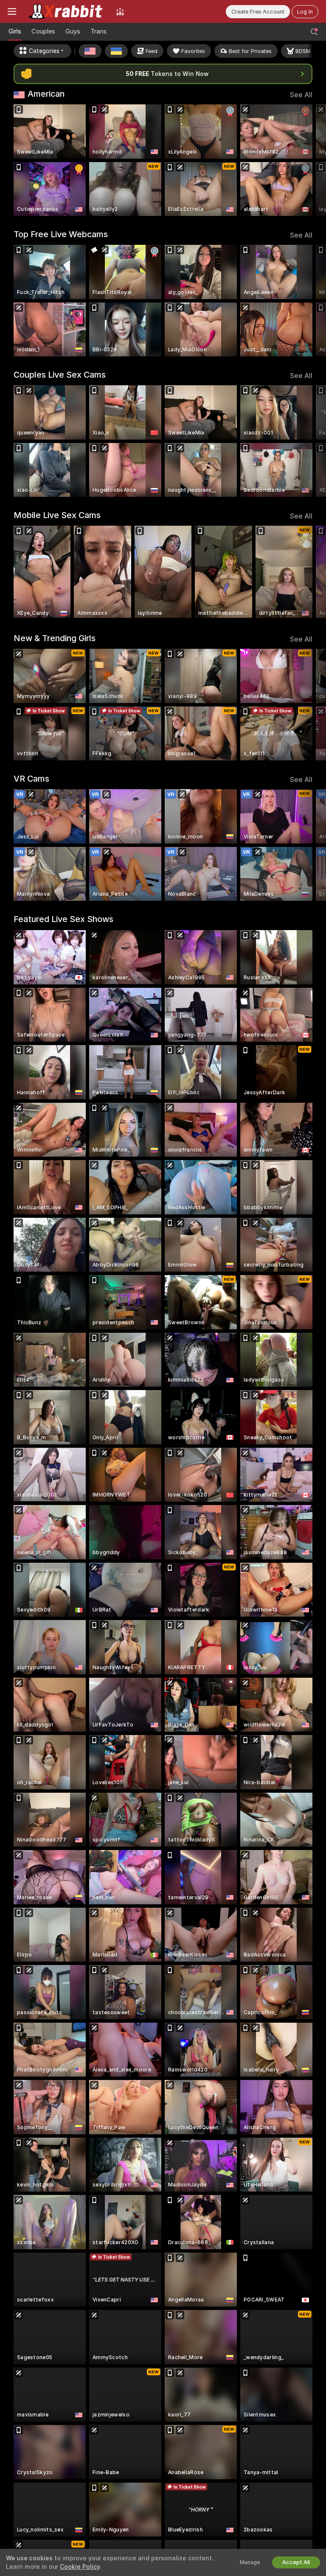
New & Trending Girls (55, 638)
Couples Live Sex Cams (60, 375)
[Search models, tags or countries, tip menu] (314, 32)
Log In (305, 12)
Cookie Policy (80, 2567)
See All (301, 95)
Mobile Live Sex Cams (57, 515)
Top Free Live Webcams (61, 234)
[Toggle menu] (12, 11)
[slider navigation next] (310, 160)
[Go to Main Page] (66, 11)
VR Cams (31, 779)
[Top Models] (120, 11)
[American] (90, 51)
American (46, 94)
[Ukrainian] (116, 51)
